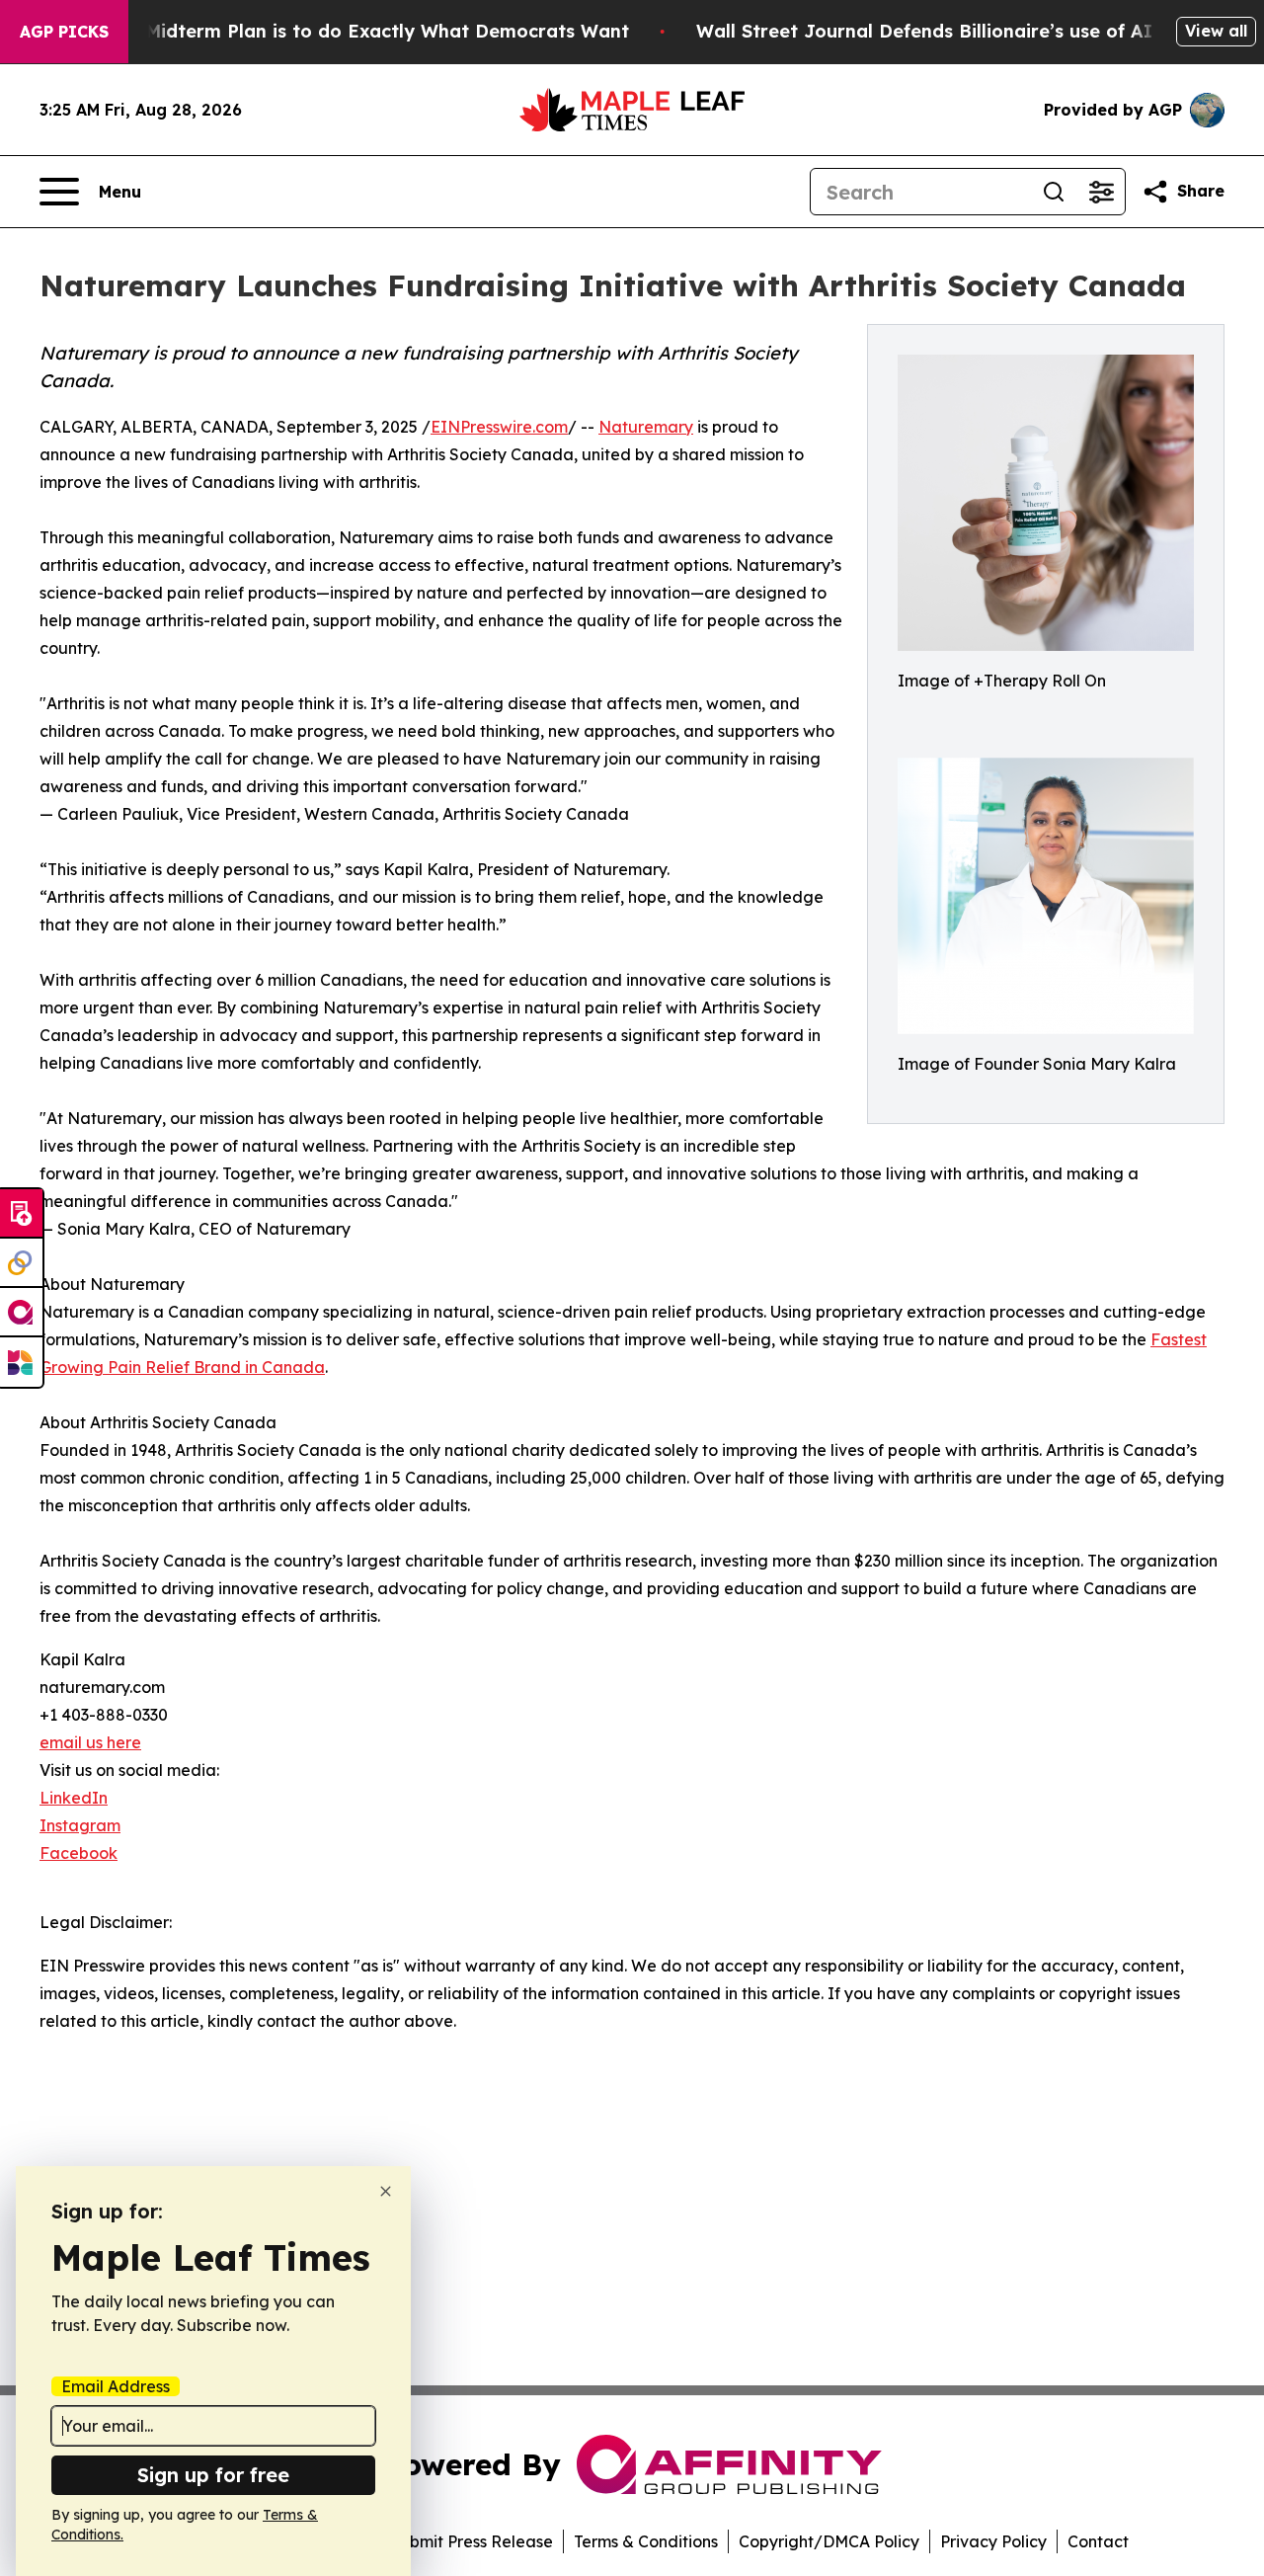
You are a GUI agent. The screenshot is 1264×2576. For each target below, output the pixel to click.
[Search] (1054, 192)
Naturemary (646, 427)
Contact (1098, 2541)
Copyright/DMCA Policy (829, 2541)
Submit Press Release (472, 2541)
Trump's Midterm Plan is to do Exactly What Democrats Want (349, 31)
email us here (90, 1742)
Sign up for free (213, 2475)
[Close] (386, 2191)
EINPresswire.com (499, 427)
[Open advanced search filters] (1101, 192)
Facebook (79, 1853)
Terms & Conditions (646, 2541)
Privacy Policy (993, 2541)
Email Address (116, 2386)
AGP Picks (64, 32)
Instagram (80, 1825)
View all (1216, 31)
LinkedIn (74, 1798)
